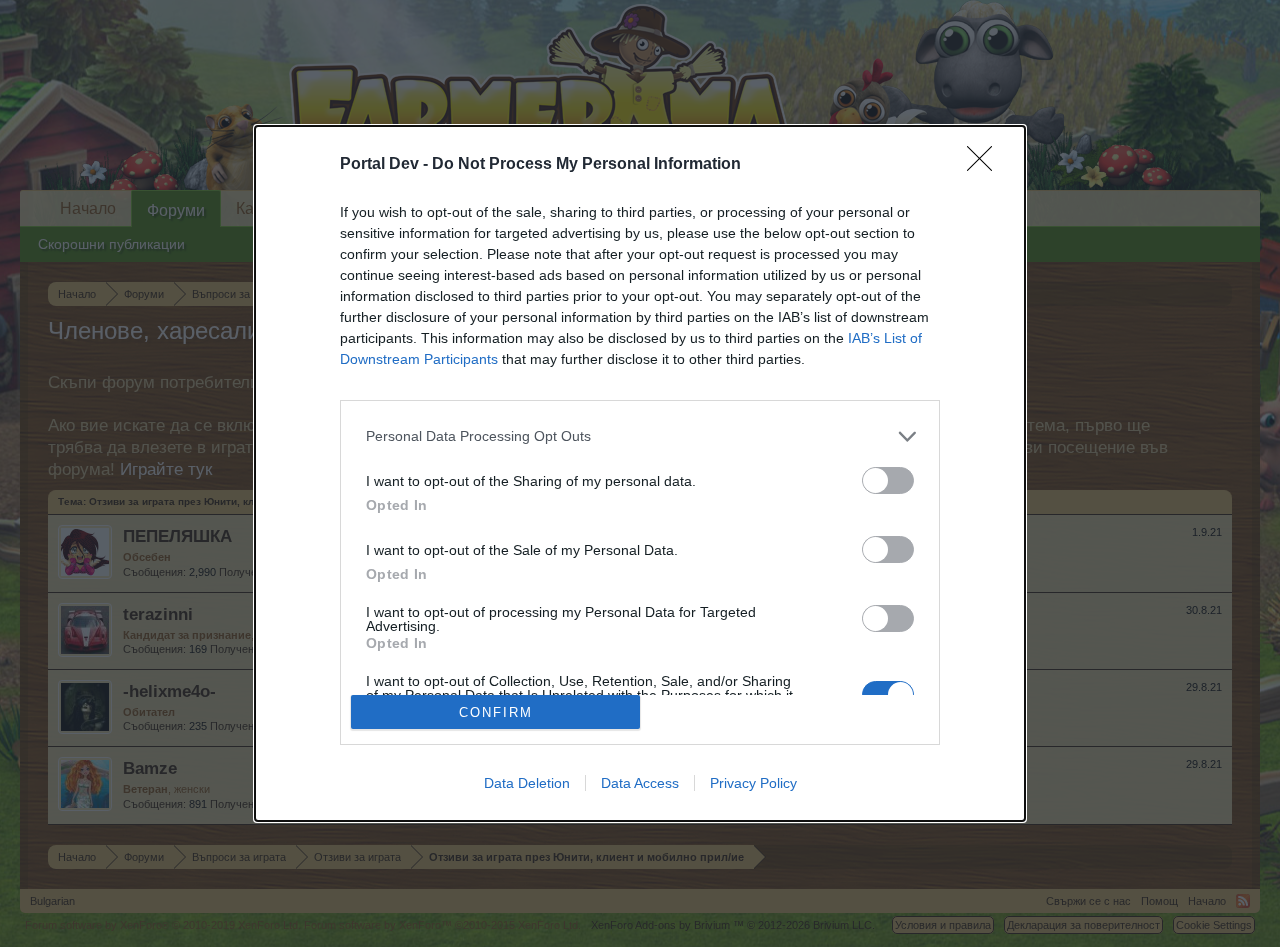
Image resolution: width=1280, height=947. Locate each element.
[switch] (888, 480)
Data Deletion (527, 783)
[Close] (986, 165)
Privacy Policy (753, 783)
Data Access (640, 783)
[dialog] (640, 473)
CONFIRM (496, 712)
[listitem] (640, 436)
